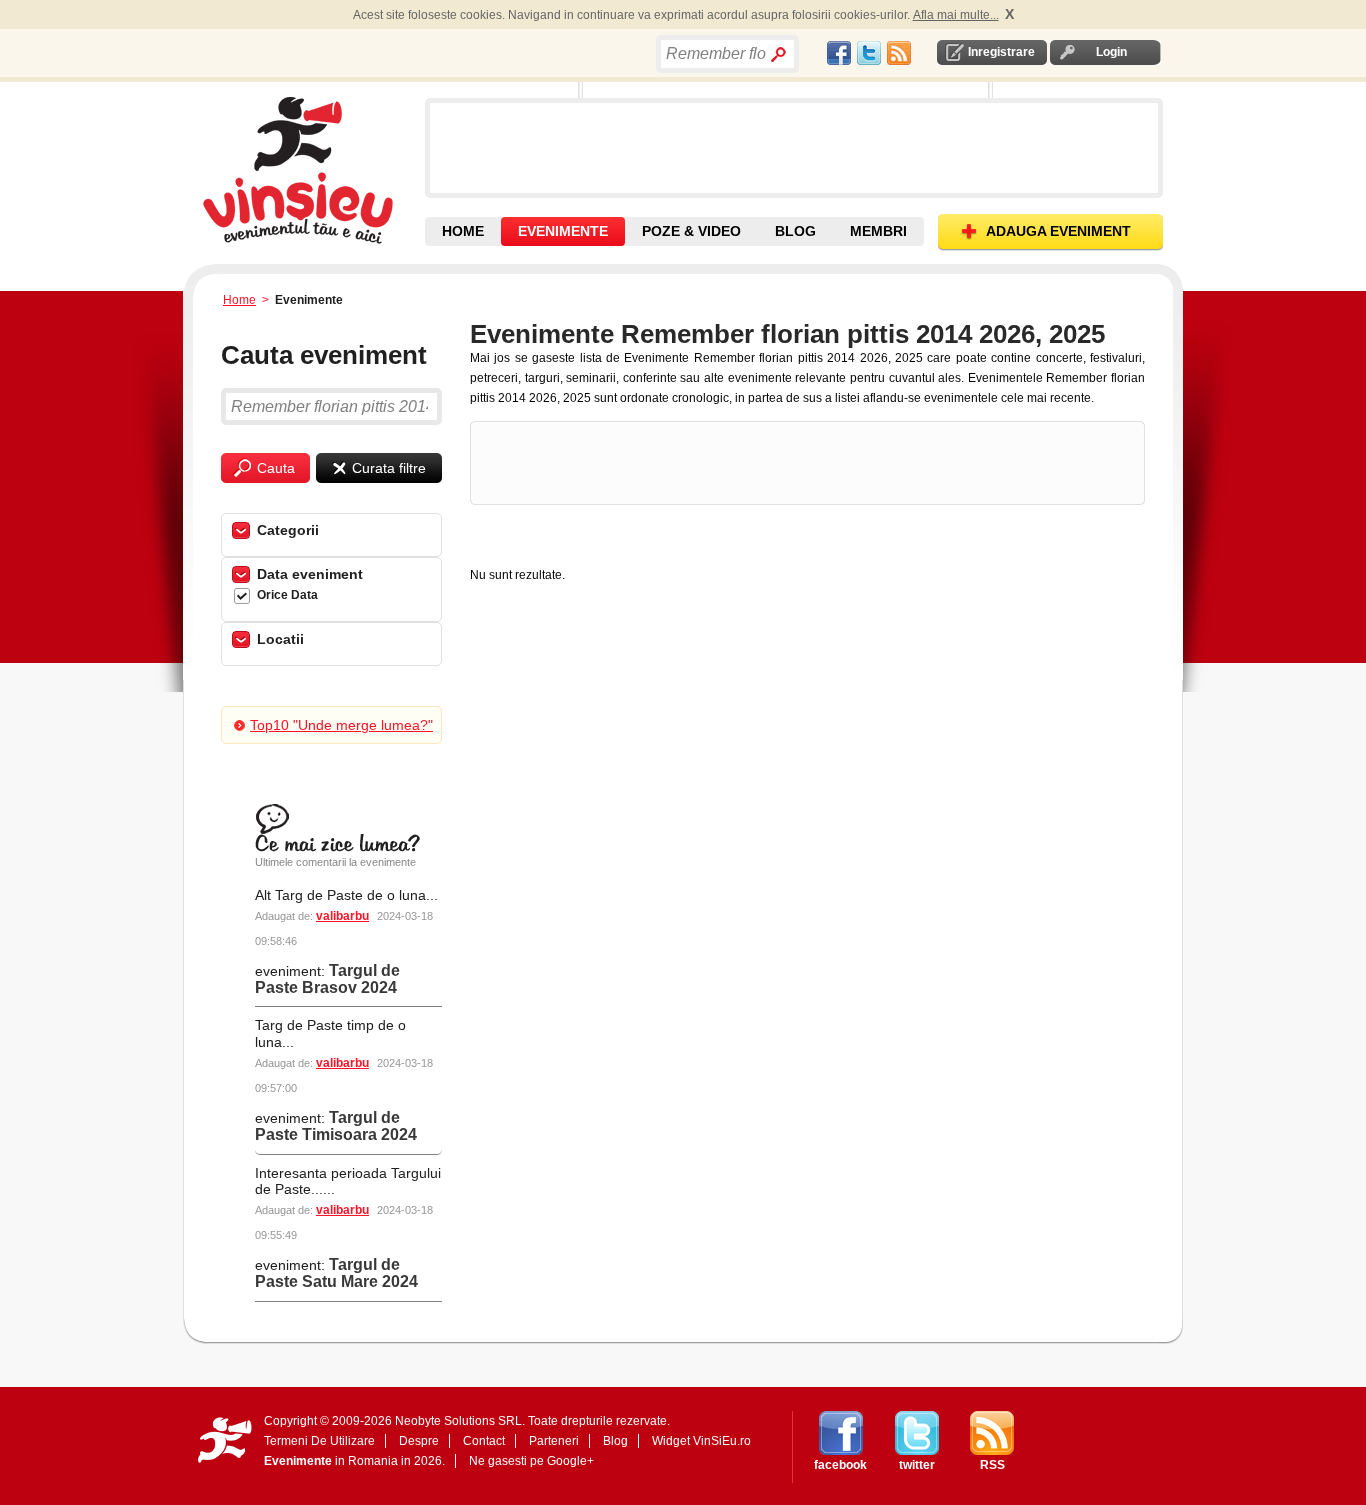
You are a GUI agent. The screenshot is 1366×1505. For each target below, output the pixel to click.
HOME (463, 231)
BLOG (795, 231)
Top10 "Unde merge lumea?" (341, 725)
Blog (615, 1441)
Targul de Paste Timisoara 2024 (336, 1126)
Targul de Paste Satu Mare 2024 (336, 1273)
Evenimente (298, 1461)
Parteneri (554, 1441)
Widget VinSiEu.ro (701, 1441)
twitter (917, 1465)
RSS (992, 1465)
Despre (419, 1441)
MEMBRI (878, 231)
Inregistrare (1001, 52)
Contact (484, 1441)
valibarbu (342, 916)
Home (239, 300)
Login (1111, 52)
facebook (840, 1465)
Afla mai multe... (956, 15)
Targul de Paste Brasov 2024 (327, 979)
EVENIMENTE (563, 231)
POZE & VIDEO (691, 231)
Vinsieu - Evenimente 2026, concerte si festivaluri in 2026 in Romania (311, 170)
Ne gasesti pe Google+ (531, 1461)
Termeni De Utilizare (319, 1441)
